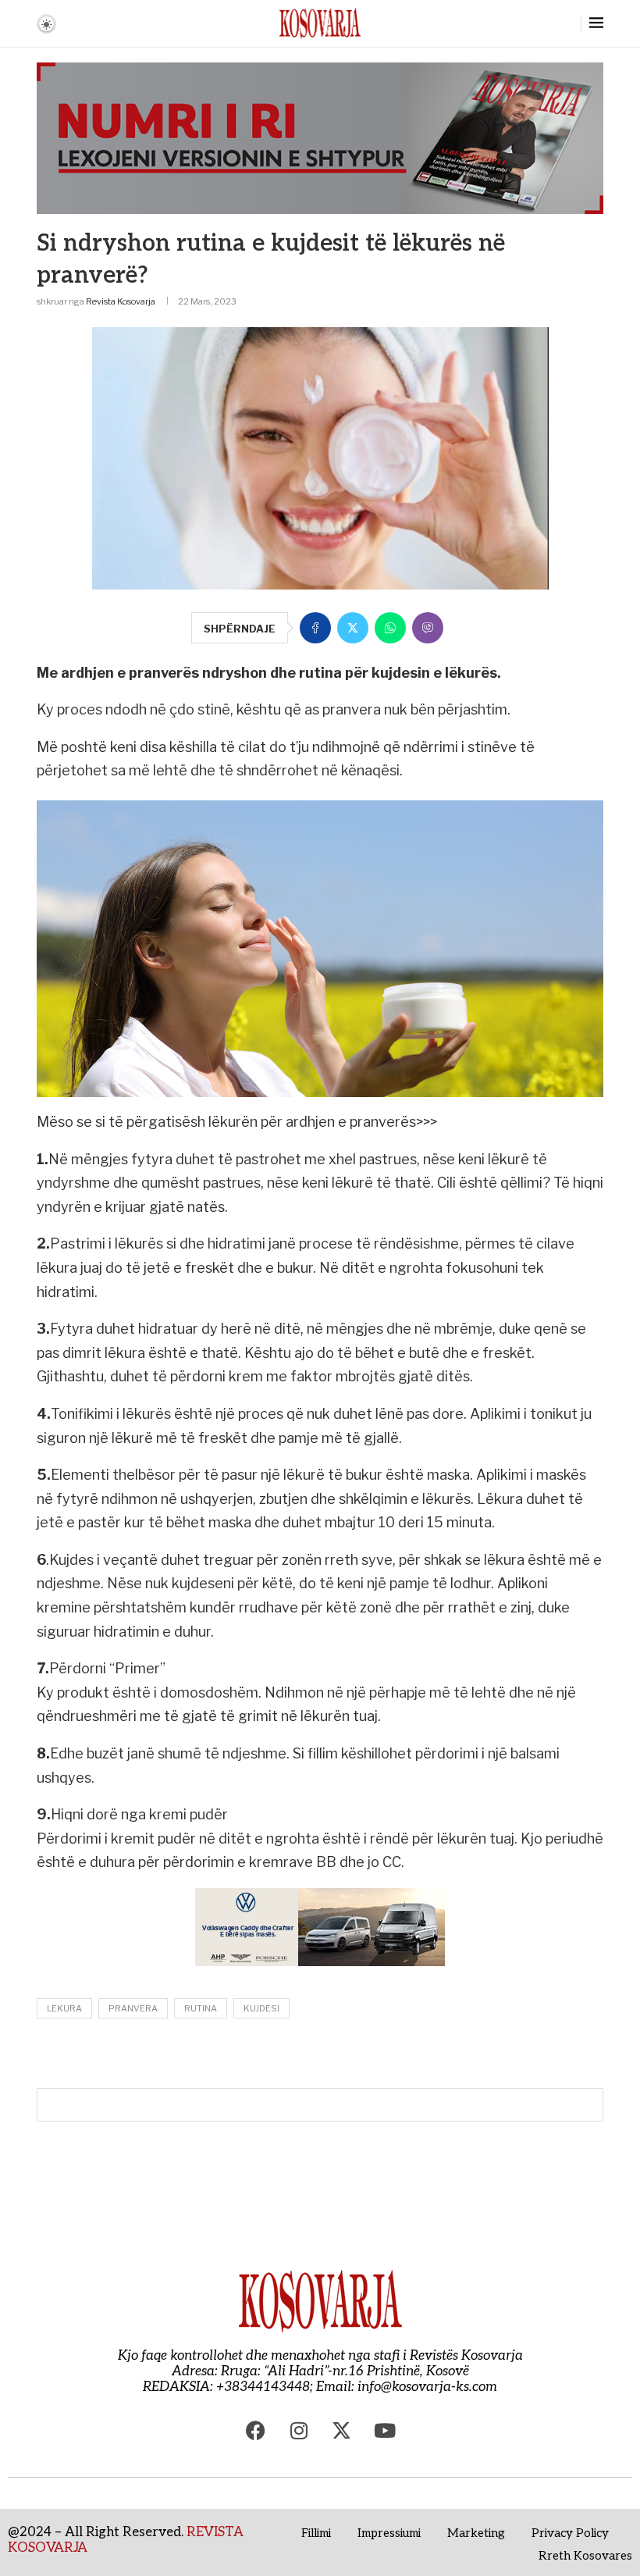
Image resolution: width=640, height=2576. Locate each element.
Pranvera (133, 2008)
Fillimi (316, 2533)
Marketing (476, 2533)
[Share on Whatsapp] (390, 628)
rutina (201, 2008)
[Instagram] (299, 2430)
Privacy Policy (570, 2533)
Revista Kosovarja (121, 301)
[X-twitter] (342, 2430)
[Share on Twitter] (353, 628)
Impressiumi (389, 2533)
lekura (64, 2008)
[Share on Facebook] (315, 628)
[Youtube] (385, 2430)
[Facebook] (256, 2430)
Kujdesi (261, 2008)
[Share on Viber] (428, 628)
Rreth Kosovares (585, 2556)
